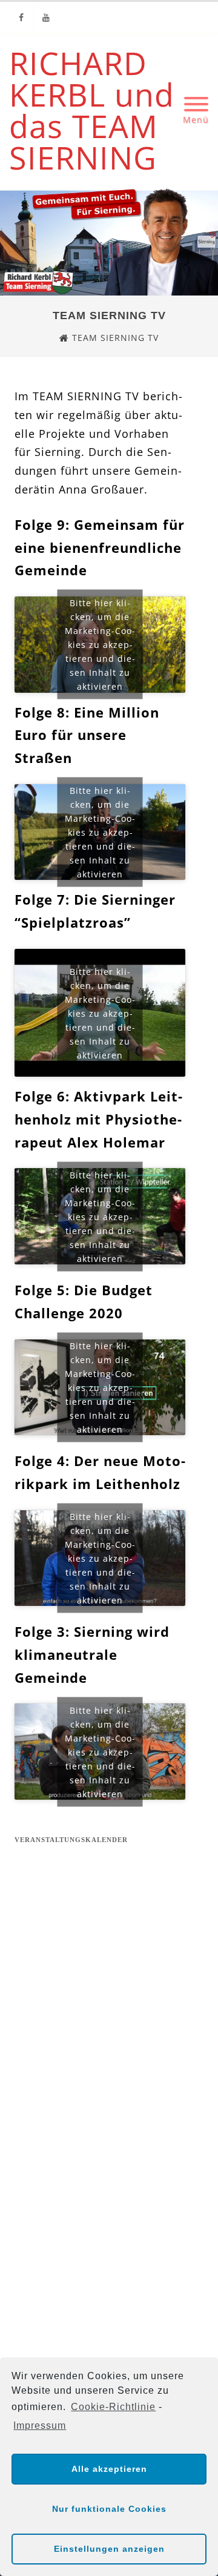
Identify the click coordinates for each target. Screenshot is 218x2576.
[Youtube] (46, 17)
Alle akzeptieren (109, 2469)
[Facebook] (21, 17)
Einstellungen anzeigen (109, 2549)
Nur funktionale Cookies (109, 2509)
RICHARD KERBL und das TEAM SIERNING (92, 110)
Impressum (40, 2426)
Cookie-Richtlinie (113, 2407)
